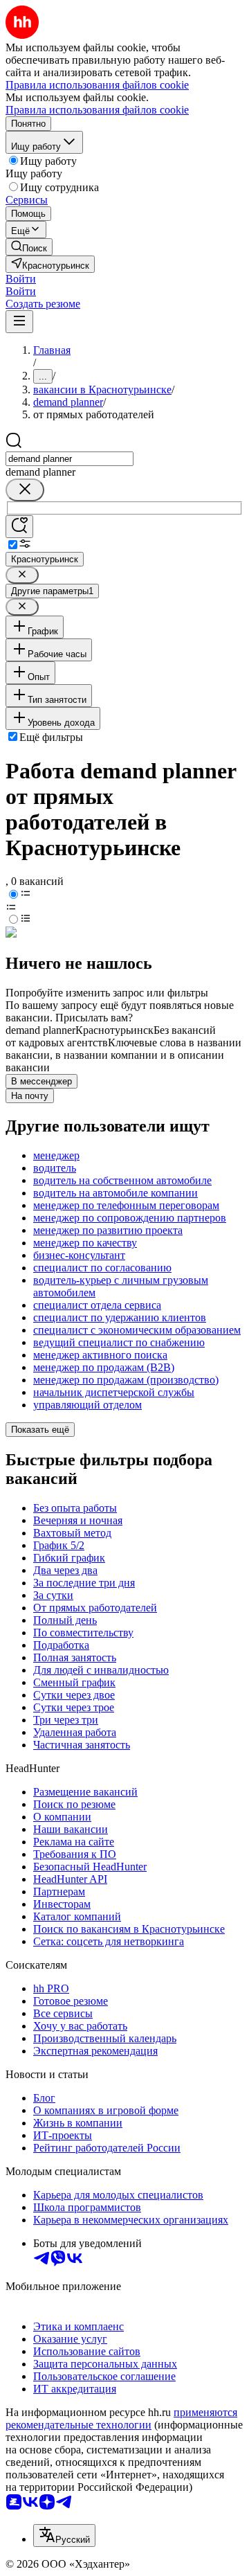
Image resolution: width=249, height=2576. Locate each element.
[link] (29, 247)
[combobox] (70, 459)
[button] (21, 279)
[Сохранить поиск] (19, 527)
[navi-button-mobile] (19, 322)
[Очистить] (25, 490)
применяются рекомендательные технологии (121, 2418)
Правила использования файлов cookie (97, 110)
